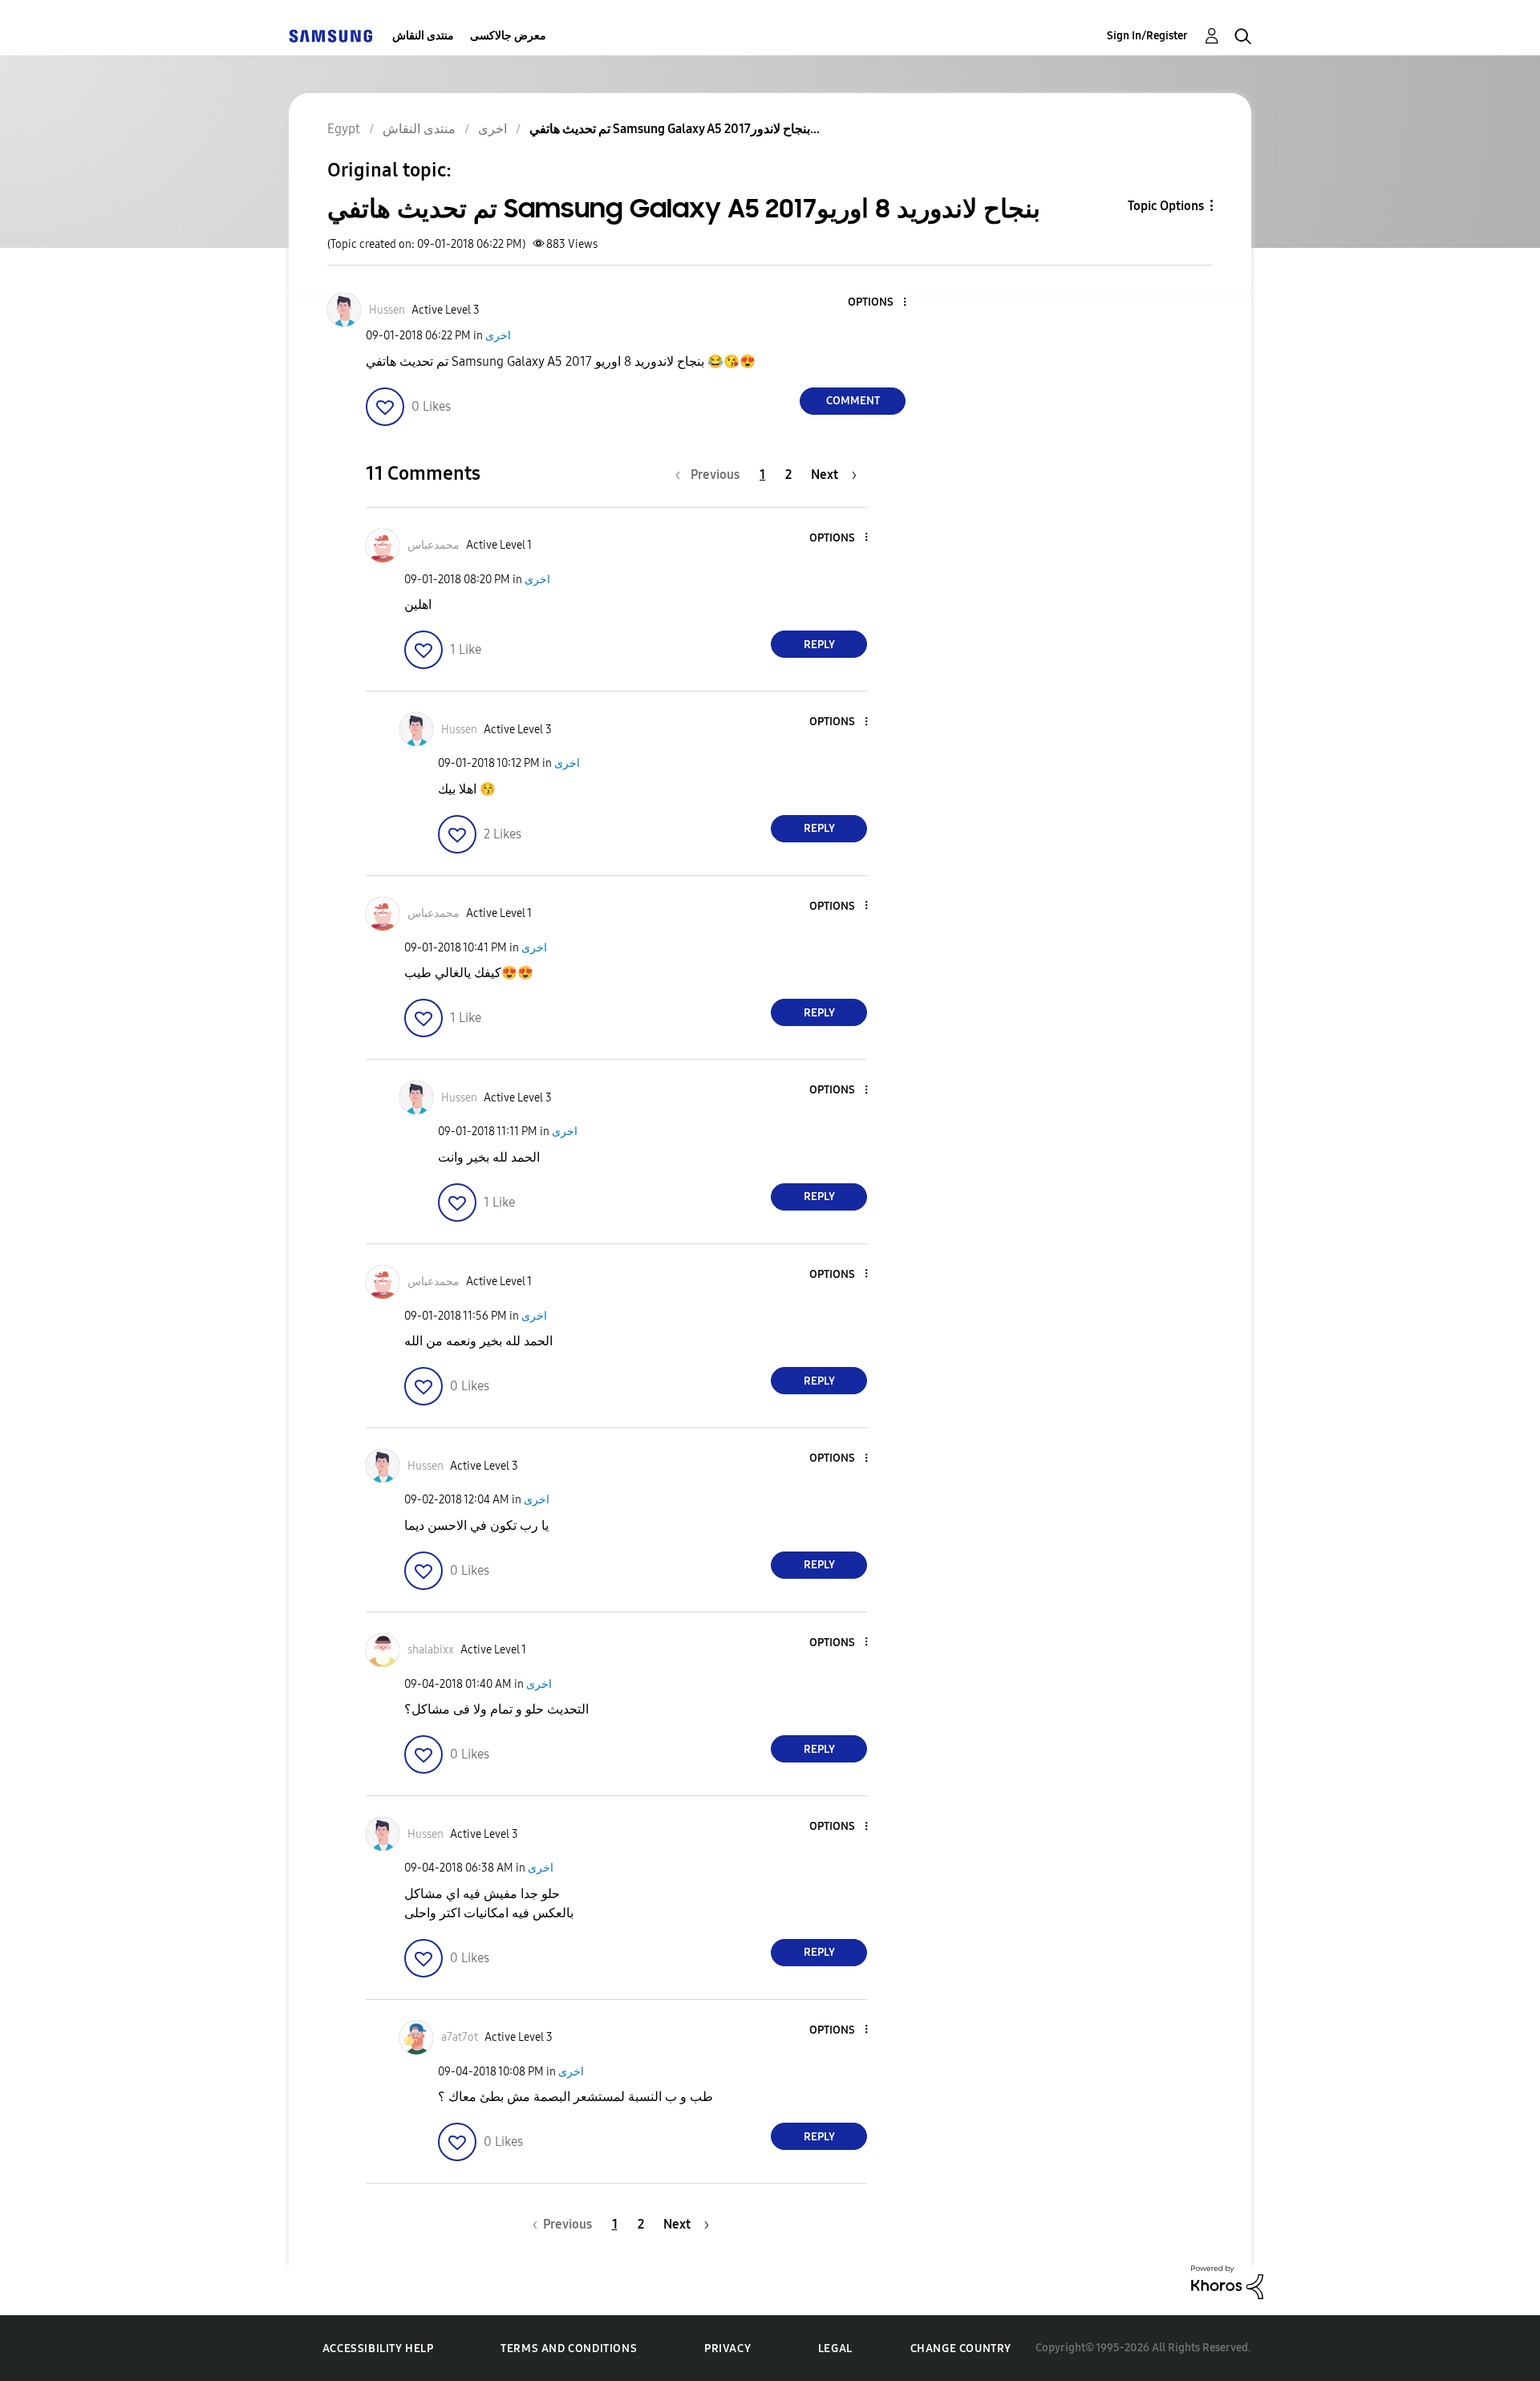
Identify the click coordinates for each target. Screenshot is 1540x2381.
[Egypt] (330, 36)
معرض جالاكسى (508, 36)
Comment (853, 401)
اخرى (498, 336)
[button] (878, 303)
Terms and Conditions (569, 2349)
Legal (835, 2349)
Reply (819, 645)
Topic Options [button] (1166, 206)
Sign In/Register (1147, 36)
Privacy (727, 2349)
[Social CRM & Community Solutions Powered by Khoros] (1227, 2281)
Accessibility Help (378, 2349)
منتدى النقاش (423, 36)
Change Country (961, 2349)
